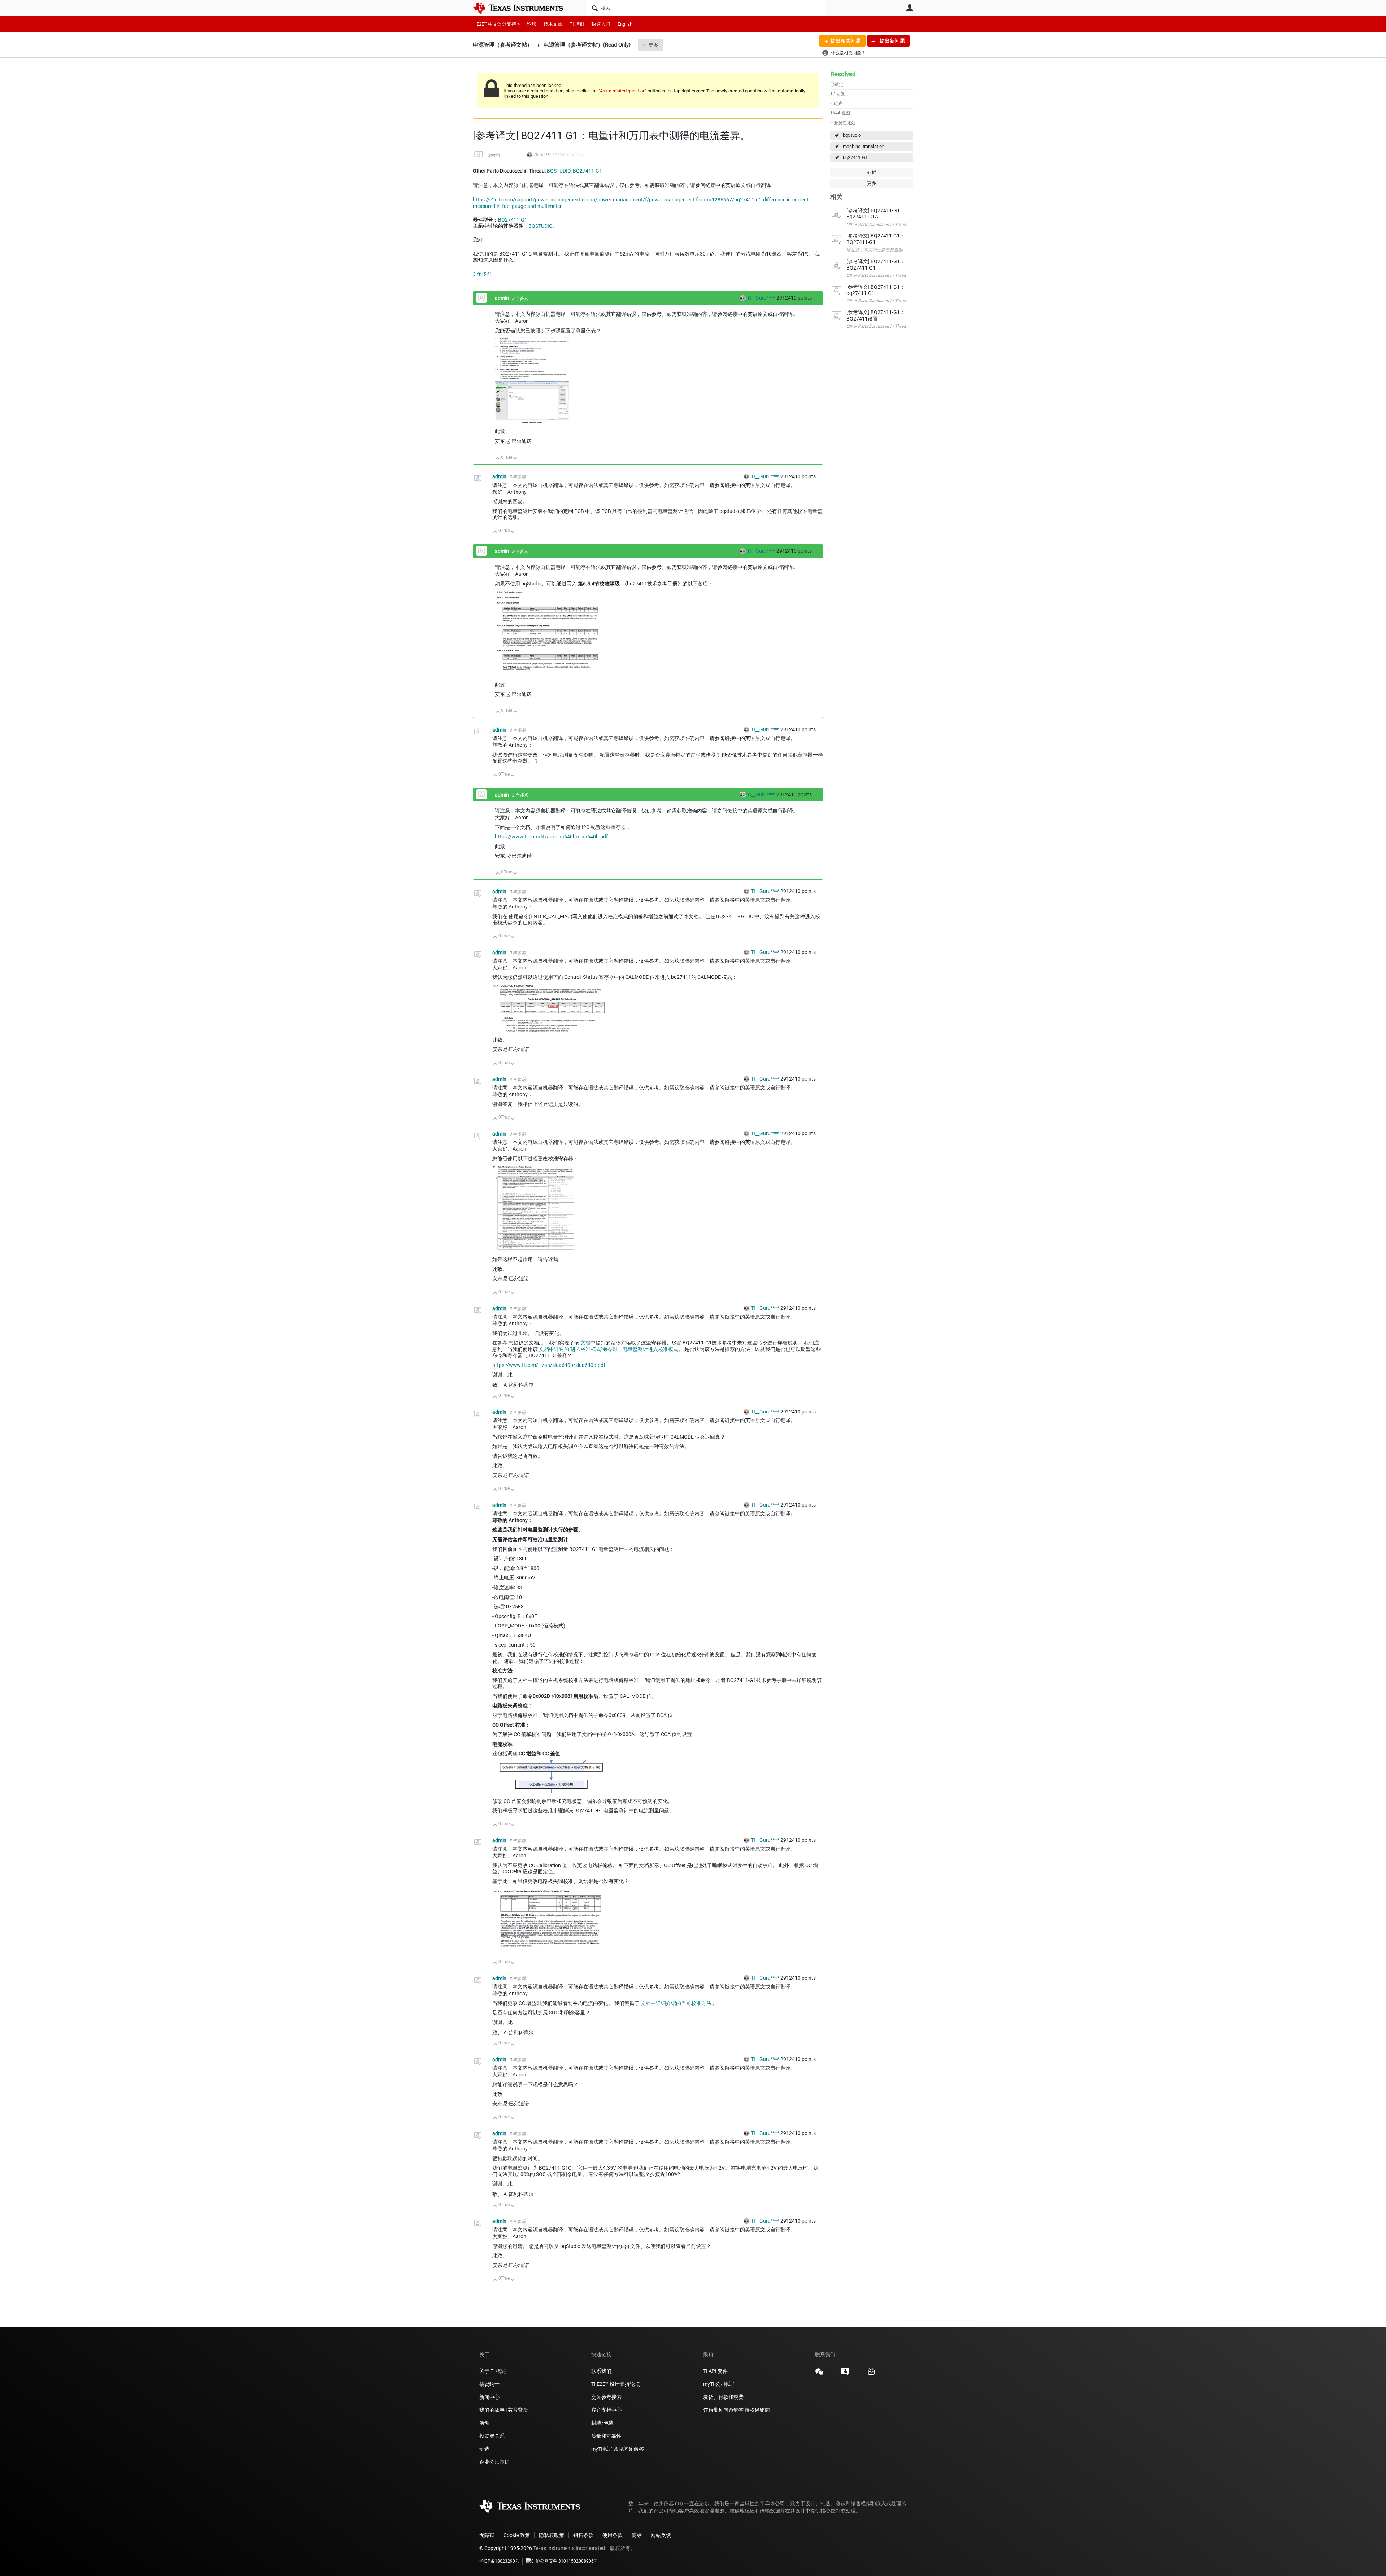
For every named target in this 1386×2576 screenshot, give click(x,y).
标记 (872, 172)
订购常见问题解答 (723, 2410)
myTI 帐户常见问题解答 (618, 2449)
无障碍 (487, 2535)
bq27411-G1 (855, 158)
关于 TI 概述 (493, 2371)
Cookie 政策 (517, 2535)
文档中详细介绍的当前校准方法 (677, 2003)
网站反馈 (661, 2535)
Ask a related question (622, 91)
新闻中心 (489, 2397)
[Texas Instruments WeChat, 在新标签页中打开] (819, 2374)
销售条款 (583, 2535)
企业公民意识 (494, 2462)
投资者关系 (492, 2436)
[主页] (523, 8)
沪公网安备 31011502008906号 (567, 2561)
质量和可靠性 (607, 2436)
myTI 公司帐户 (719, 2384)
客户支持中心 (606, 2410)
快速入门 (601, 24)
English (625, 24)
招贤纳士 (489, 2384)
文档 (585, 1343)
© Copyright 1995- (506, 2548)
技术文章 (553, 24)
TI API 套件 (715, 2371)
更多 (654, 45)
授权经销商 (757, 2410)
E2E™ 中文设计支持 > (498, 24)
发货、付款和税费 (723, 2397)
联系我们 (601, 2371)
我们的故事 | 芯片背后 (504, 2410)
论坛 (532, 24)
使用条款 (613, 2535)
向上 (498, 459)
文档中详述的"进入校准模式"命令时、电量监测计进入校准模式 (609, 1349)
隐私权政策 (552, 2535)
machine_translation (864, 146)
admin (494, 155)
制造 (484, 2449)
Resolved (843, 74)
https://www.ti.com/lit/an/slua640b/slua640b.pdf (551, 837)
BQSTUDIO (559, 171)
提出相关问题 (846, 41)
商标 (637, 2535)
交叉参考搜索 (606, 2397)
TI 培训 (577, 24)
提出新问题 (892, 41)
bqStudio (852, 135)
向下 (515, 459)
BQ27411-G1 (587, 171)
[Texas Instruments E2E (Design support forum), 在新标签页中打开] (845, 2374)
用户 (910, 8)
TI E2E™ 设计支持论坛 (616, 2384)
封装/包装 (602, 2423)
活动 (484, 2423)
